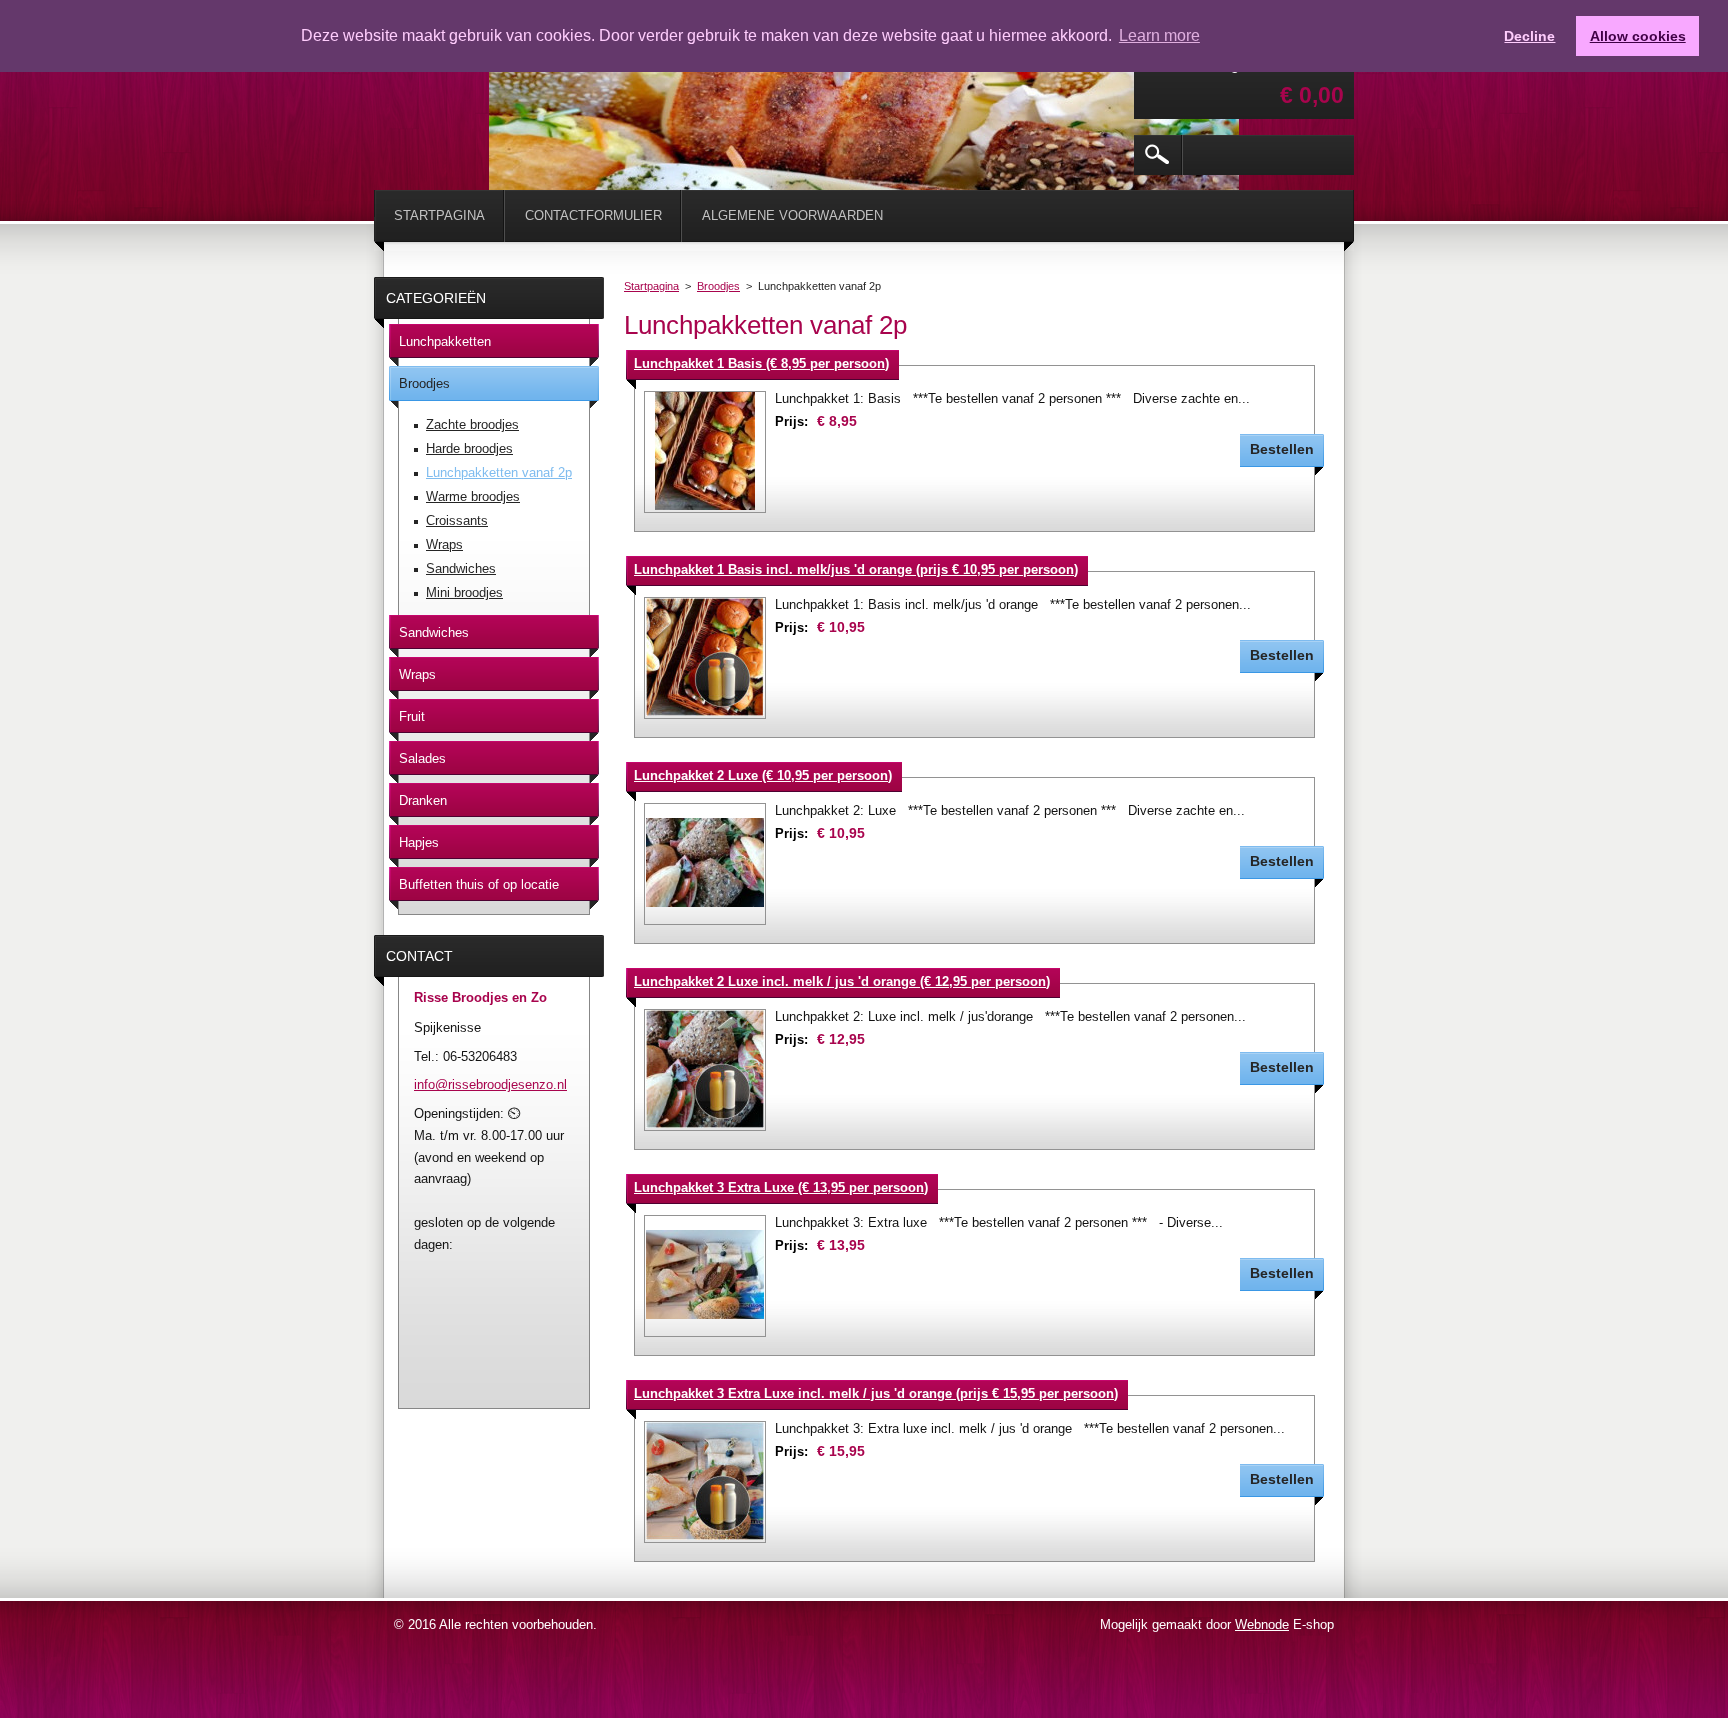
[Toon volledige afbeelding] (705, 452)
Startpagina (651, 286)
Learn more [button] (1159, 35)
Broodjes (718, 286)
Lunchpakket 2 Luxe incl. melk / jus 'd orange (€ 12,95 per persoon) (842, 981)
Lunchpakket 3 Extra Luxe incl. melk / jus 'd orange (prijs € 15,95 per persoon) (876, 1393)
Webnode (1262, 1624)
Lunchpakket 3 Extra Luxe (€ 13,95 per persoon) (781, 1187)
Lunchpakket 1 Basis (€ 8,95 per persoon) (761, 363)
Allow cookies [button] (1638, 36)
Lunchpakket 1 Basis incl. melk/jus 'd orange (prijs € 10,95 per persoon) (856, 569)
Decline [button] (1529, 36)
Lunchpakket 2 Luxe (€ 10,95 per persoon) (763, 775)
